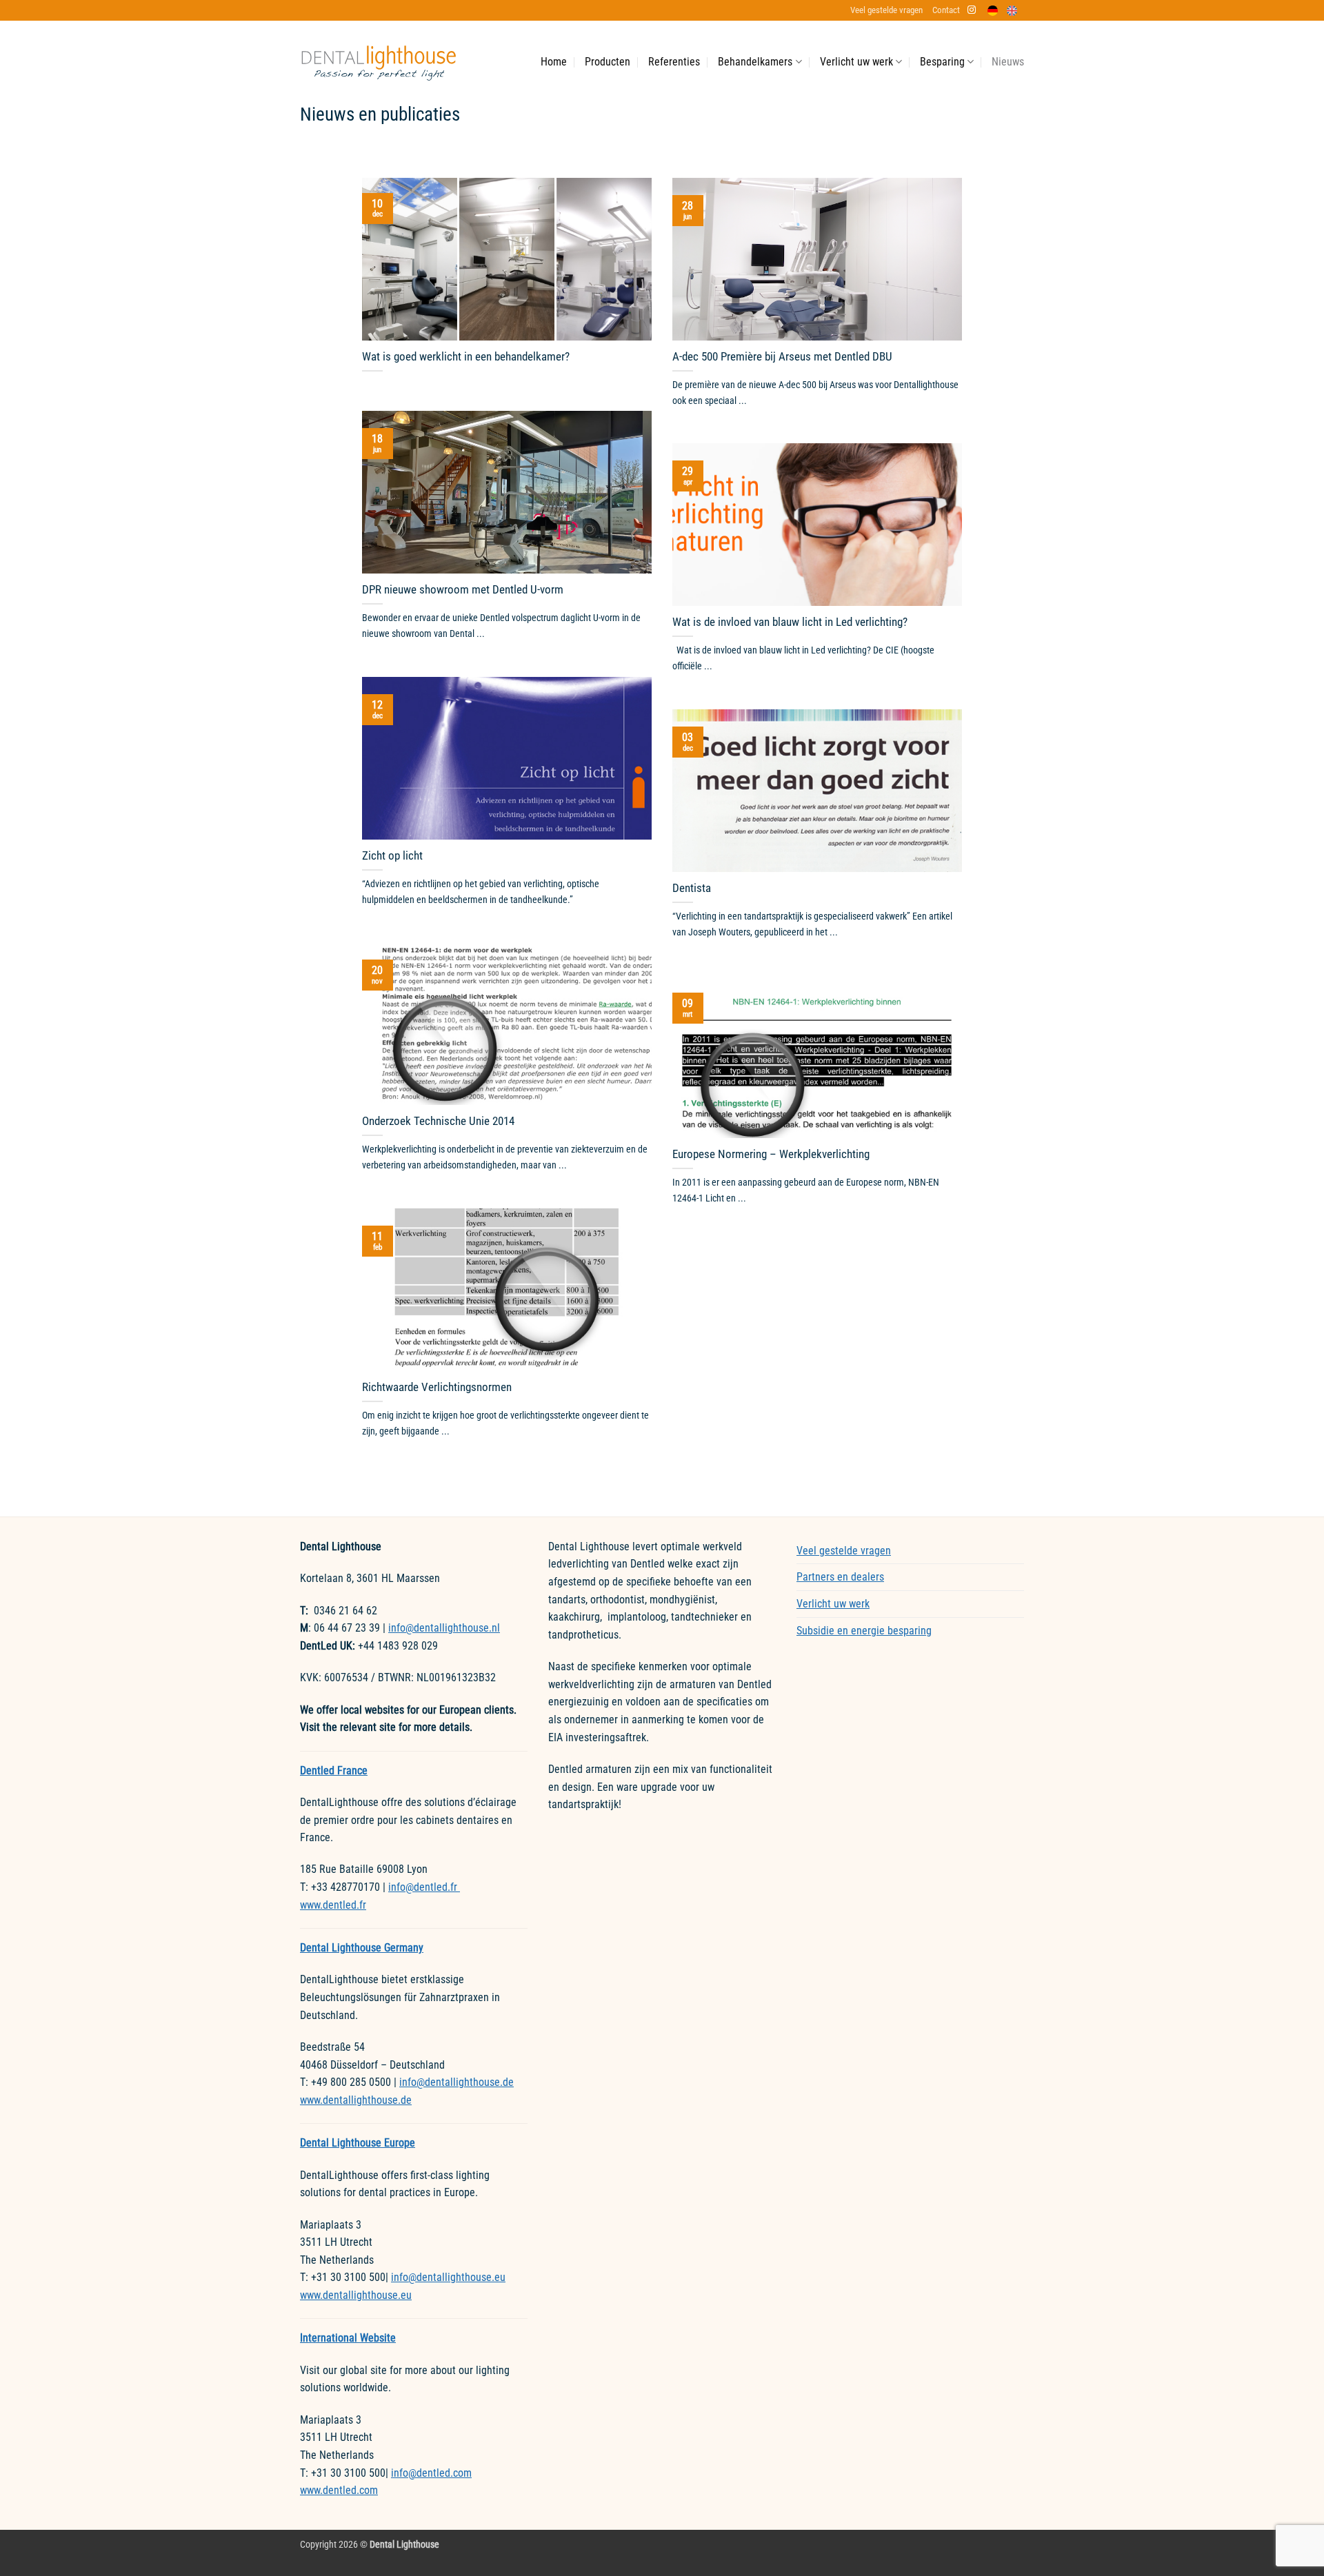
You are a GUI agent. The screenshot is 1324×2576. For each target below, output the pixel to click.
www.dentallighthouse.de (356, 2100)
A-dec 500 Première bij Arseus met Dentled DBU (782, 357)
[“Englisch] (1015, 11)
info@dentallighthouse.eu (448, 2277)
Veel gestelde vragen (886, 10)
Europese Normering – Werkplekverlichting (771, 1154)
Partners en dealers (840, 1577)
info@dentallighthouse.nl (444, 1628)
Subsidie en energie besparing (864, 1631)
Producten (608, 62)
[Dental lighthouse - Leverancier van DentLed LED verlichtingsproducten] (379, 62)
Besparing (942, 62)
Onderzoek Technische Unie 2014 (438, 1121)
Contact (946, 10)
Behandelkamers (755, 62)
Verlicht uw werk (856, 62)
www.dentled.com (339, 2490)
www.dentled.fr (333, 1905)
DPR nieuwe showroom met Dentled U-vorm (463, 590)
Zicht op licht (392, 856)
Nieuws (1008, 62)
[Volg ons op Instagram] (972, 10)
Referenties (674, 62)
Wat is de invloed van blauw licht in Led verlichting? (790, 622)
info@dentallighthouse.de (457, 2082)
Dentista (692, 888)
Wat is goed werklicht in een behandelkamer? (466, 357)
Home (554, 62)
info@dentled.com (431, 2473)
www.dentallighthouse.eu (356, 2295)
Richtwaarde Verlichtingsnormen (437, 1387)
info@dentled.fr (424, 1887)
